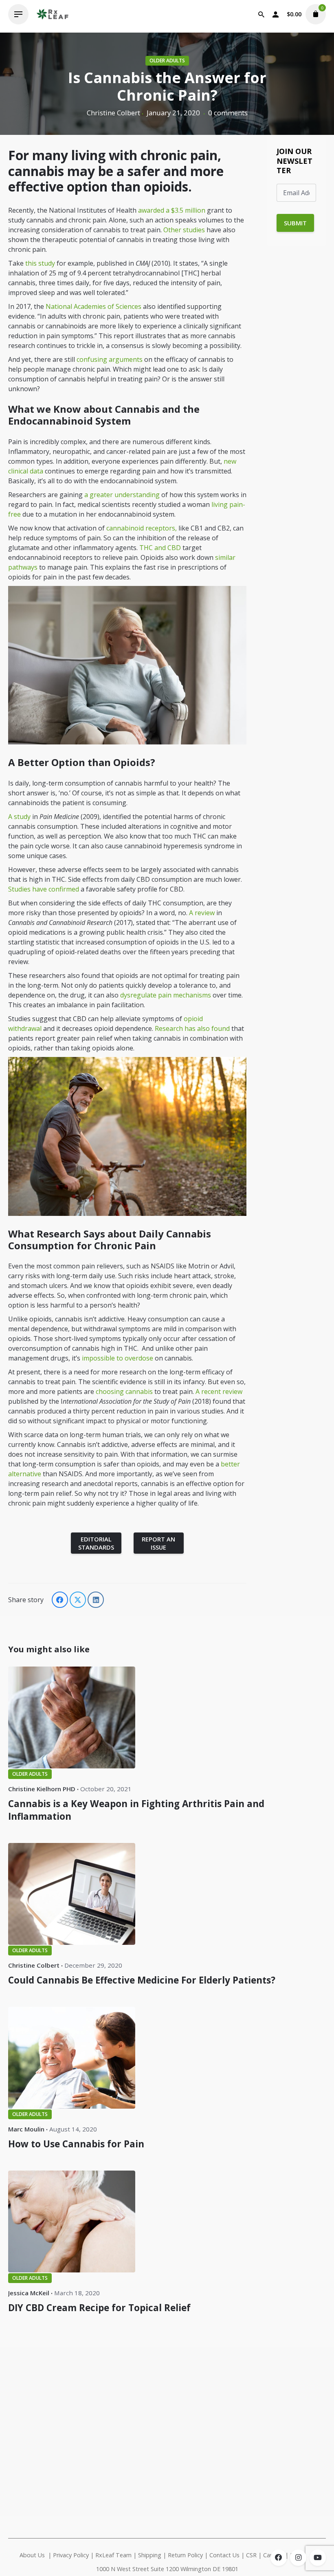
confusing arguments (110, 359)
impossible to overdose (118, 1358)
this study (40, 263)
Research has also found (192, 1028)
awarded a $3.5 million (172, 210)
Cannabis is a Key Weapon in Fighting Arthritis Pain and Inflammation (136, 1810)
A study (19, 817)
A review (202, 913)
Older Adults (167, 61)
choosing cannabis (124, 1391)
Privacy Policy (71, 2555)
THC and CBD (161, 548)
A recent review (219, 1391)
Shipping (150, 2555)
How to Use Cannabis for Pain (76, 2144)
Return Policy (185, 2555)
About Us (32, 2555)
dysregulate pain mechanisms (166, 995)
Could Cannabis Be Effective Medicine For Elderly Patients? (142, 1980)
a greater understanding (122, 495)
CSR (251, 2555)
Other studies (184, 230)
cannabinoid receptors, (142, 528)
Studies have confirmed (44, 889)
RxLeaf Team (113, 2555)
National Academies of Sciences (93, 306)
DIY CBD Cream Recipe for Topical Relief (99, 2308)
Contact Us (224, 2555)
